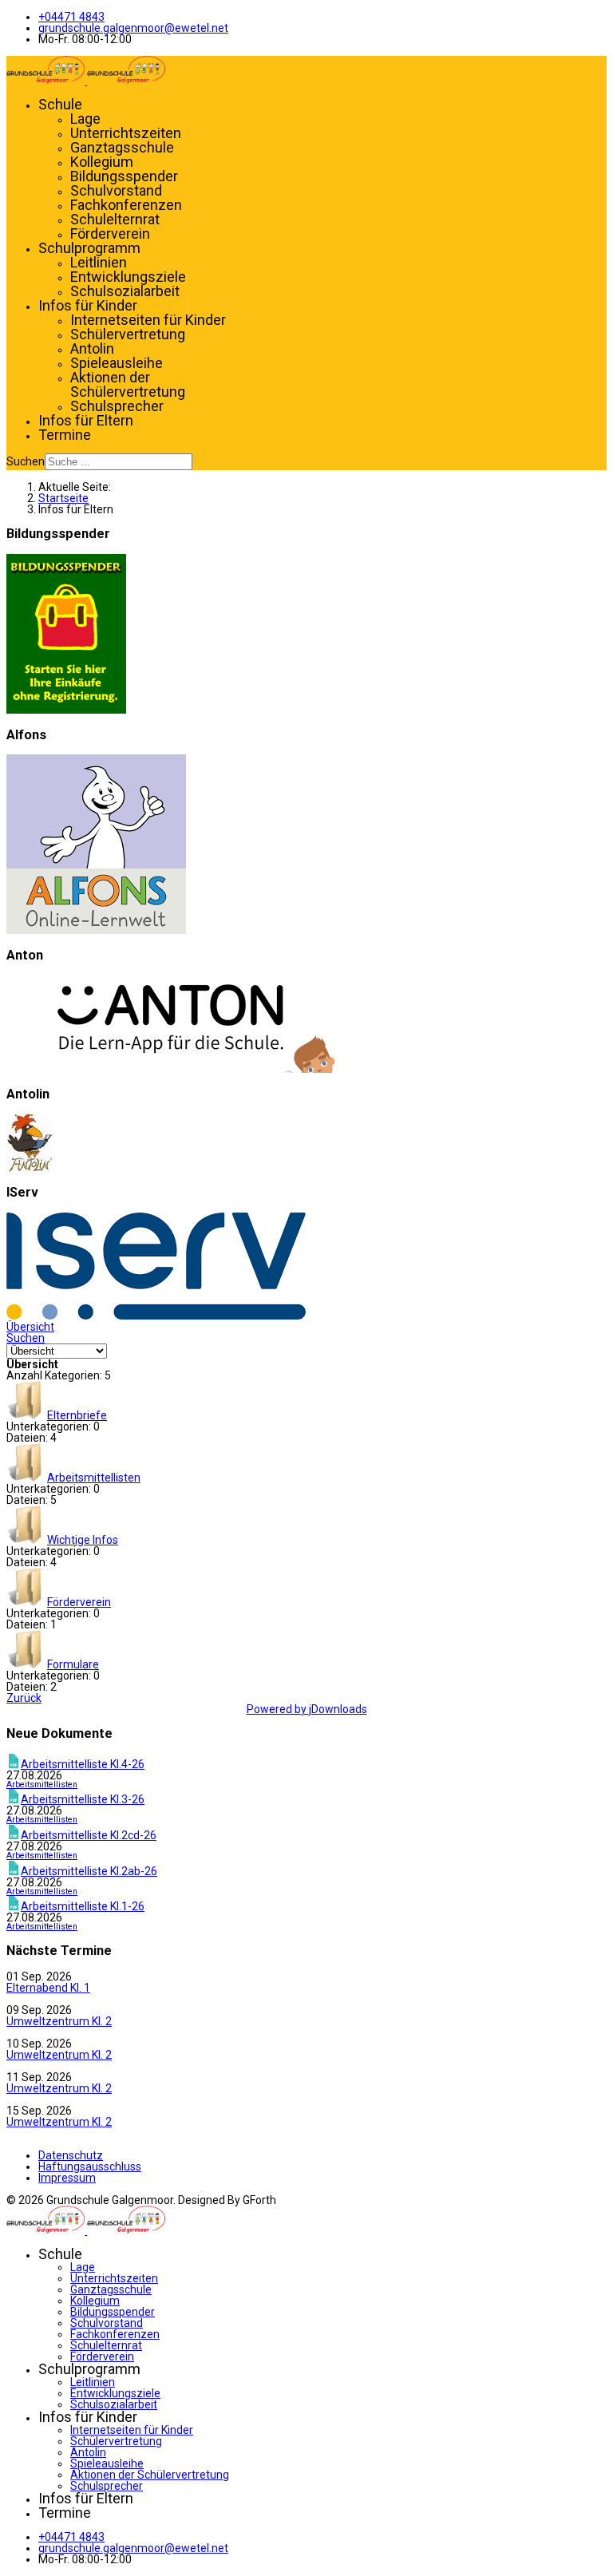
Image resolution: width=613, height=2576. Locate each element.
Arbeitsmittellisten (94, 1478)
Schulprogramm (89, 248)
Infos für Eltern (86, 420)
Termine (65, 435)
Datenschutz (71, 2155)
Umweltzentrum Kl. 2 (59, 2021)
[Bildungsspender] (66, 710)
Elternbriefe (77, 1415)
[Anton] (170, 1069)
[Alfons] (96, 930)
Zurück (24, 1698)
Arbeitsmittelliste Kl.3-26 (83, 1799)
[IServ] (156, 1316)
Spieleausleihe (117, 363)
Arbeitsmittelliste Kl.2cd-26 (89, 1835)
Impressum (67, 2178)
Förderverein (110, 233)
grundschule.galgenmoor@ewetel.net (133, 28)
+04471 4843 (71, 17)
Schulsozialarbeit (125, 291)
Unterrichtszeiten (126, 133)
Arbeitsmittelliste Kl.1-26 (83, 1906)
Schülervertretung (128, 334)
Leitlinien (99, 262)
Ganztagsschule (122, 147)
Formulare (73, 1664)
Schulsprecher (117, 406)
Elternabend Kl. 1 (48, 1988)
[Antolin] (30, 1168)
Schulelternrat (115, 219)
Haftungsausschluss (90, 2166)
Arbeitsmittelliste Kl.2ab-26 (89, 1871)
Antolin (92, 348)
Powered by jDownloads (307, 1709)
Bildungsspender (124, 176)
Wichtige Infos (83, 1540)
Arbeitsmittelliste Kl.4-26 (83, 1764)
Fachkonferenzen (126, 205)
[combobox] (119, 462)
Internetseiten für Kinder (148, 320)
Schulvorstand (116, 190)
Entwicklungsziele (128, 277)
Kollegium (102, 162)
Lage (85, 119)
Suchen (26, 461)
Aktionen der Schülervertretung (128, 384)
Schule (60, 104)
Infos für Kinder (88, 305)
